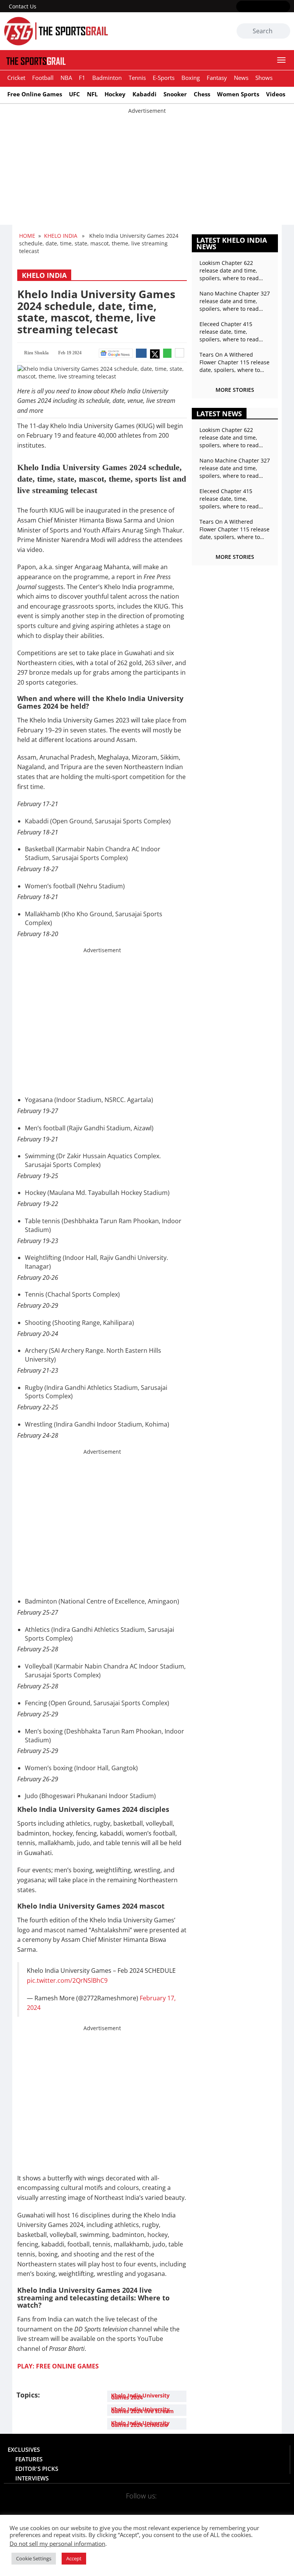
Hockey (115, 94)
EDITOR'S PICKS (37, 2469)
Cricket (16, 78)
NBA (66, 78)
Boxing (191, 78)
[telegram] (193, 2506)
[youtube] (274, 7)
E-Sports (164, 78)
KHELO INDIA (61, 236)
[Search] (283, 31)
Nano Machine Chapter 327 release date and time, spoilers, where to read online (235, 301)
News (241, 78)
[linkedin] (285, 7)
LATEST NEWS (219, 414)
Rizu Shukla (36, 353)
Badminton (107, 78)
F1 (82, 78)
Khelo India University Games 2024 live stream (142, 2410)
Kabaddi (145, 94)
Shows (264, 78)
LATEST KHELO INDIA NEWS (232, 243)
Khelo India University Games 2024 (140, 2396)
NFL (92, 94)
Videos (276, 94)
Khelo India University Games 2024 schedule (140, 2424)
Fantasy (217, 78)
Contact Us (23, 6)
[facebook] (241, 7)
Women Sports (238, 94)
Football (43, 78)
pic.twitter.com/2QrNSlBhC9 (67, 1980)
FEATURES (29, 2459)
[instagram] (263, 7)
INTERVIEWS (32, 2478)
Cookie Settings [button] (34, 2558)
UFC (74, 94)
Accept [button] (74, 2558)
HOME (27, 236)
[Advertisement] (147, 168)
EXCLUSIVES (24, 2449)
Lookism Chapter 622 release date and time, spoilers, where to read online (229, 271)
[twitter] (252, 7)
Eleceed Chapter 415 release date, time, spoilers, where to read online (229, 332)
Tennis (137, 78)
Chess (202, 94)
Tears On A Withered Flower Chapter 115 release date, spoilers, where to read (234, 362)
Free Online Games (35, 94)
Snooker (175, 94)
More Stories (235, 390)
